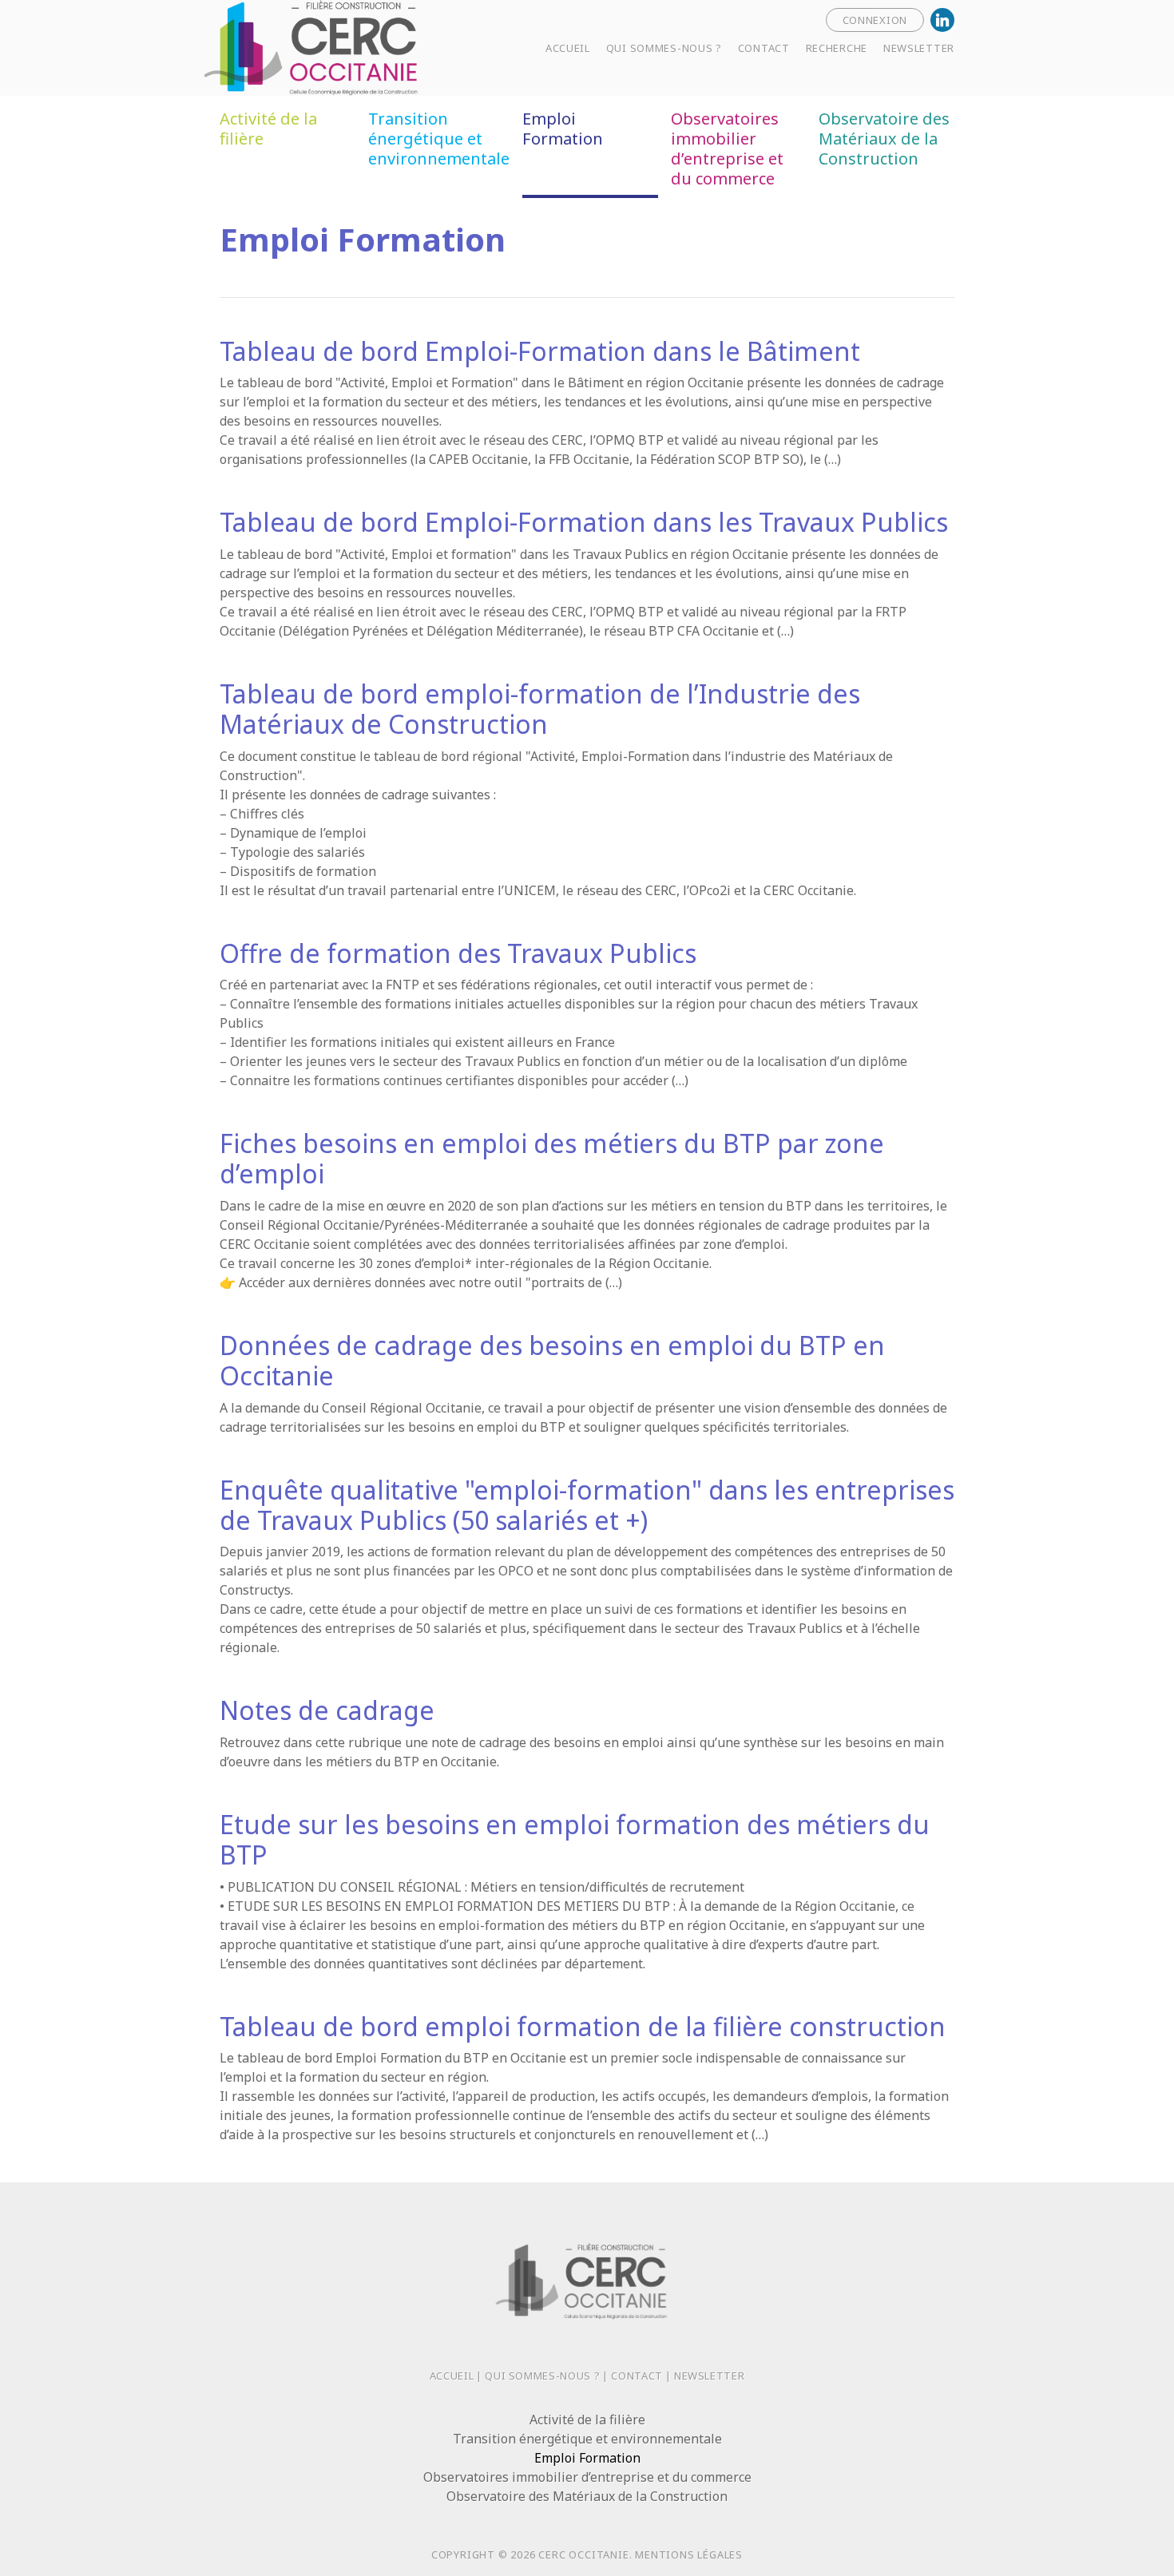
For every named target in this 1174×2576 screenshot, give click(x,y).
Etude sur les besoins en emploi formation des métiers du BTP (575, 1839)
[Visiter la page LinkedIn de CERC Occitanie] (942, 20)
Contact (637, 2376)
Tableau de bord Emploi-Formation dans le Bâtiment (540, 351)
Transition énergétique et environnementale (439, 139)
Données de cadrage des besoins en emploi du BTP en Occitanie (552, 1360)
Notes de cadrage (327, 1710)
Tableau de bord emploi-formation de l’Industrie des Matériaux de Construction (540, 709)
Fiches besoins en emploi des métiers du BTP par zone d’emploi (552, 1158)
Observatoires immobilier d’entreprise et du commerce (727, 149)
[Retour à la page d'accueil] (363, 46)
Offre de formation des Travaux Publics (458, 953)
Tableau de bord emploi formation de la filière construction (583, 2026)
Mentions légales (689, 2554)
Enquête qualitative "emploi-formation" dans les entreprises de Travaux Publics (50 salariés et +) (587, 1505)
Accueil (452, 2376)
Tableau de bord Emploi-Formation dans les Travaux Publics (584, 522)
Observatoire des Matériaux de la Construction (884, 139)
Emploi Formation (563, 129)
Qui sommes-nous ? (542, 2376)
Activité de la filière (268, 129)
